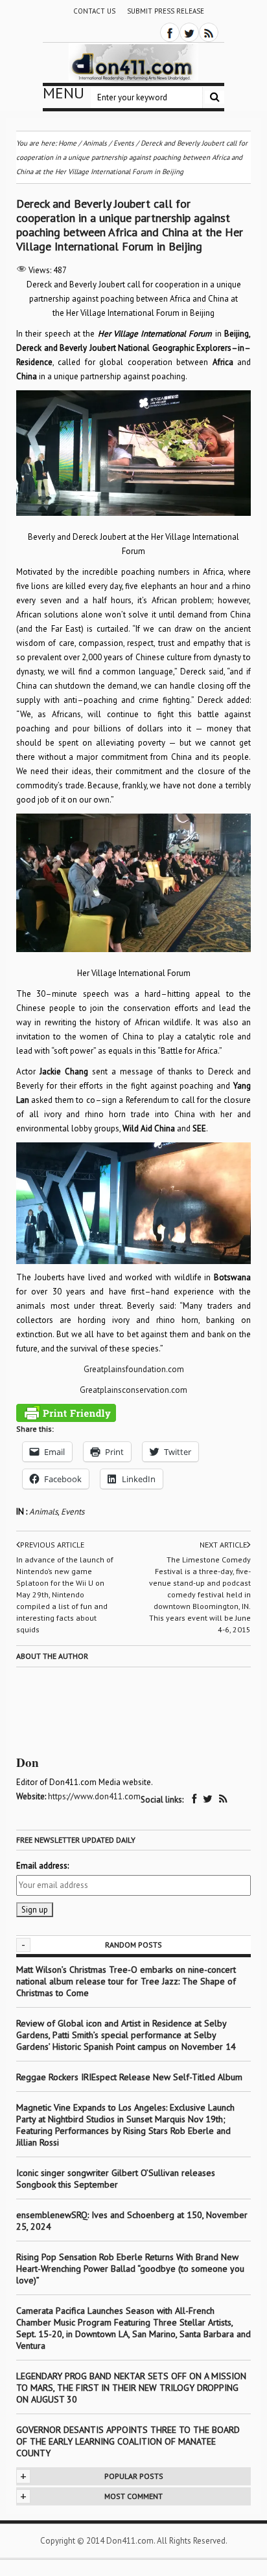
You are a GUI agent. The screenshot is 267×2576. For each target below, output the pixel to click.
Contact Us (94, 11)
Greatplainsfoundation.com (134, 1369)
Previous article (52, 1545)
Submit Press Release (166, 11)
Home (67, 143)
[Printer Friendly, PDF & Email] (66, 1413)
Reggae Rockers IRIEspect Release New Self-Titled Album (131, 2077)
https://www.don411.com (94, 1796)
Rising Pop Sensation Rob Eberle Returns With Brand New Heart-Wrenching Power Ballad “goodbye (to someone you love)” (130, 2269)
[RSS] (209, 32)
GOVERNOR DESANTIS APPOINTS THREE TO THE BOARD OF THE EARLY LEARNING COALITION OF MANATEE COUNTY (128, 2441)
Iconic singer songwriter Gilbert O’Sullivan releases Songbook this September (116, 2179)
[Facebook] (170, 32)
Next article (223, 1545)
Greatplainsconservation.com (133, 1390)
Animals (43, 1512)
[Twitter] (189, 32)
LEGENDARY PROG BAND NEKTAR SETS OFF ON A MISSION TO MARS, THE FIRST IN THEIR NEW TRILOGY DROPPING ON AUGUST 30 (131, 2388)
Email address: (42, 1866)
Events (73, 1512)
